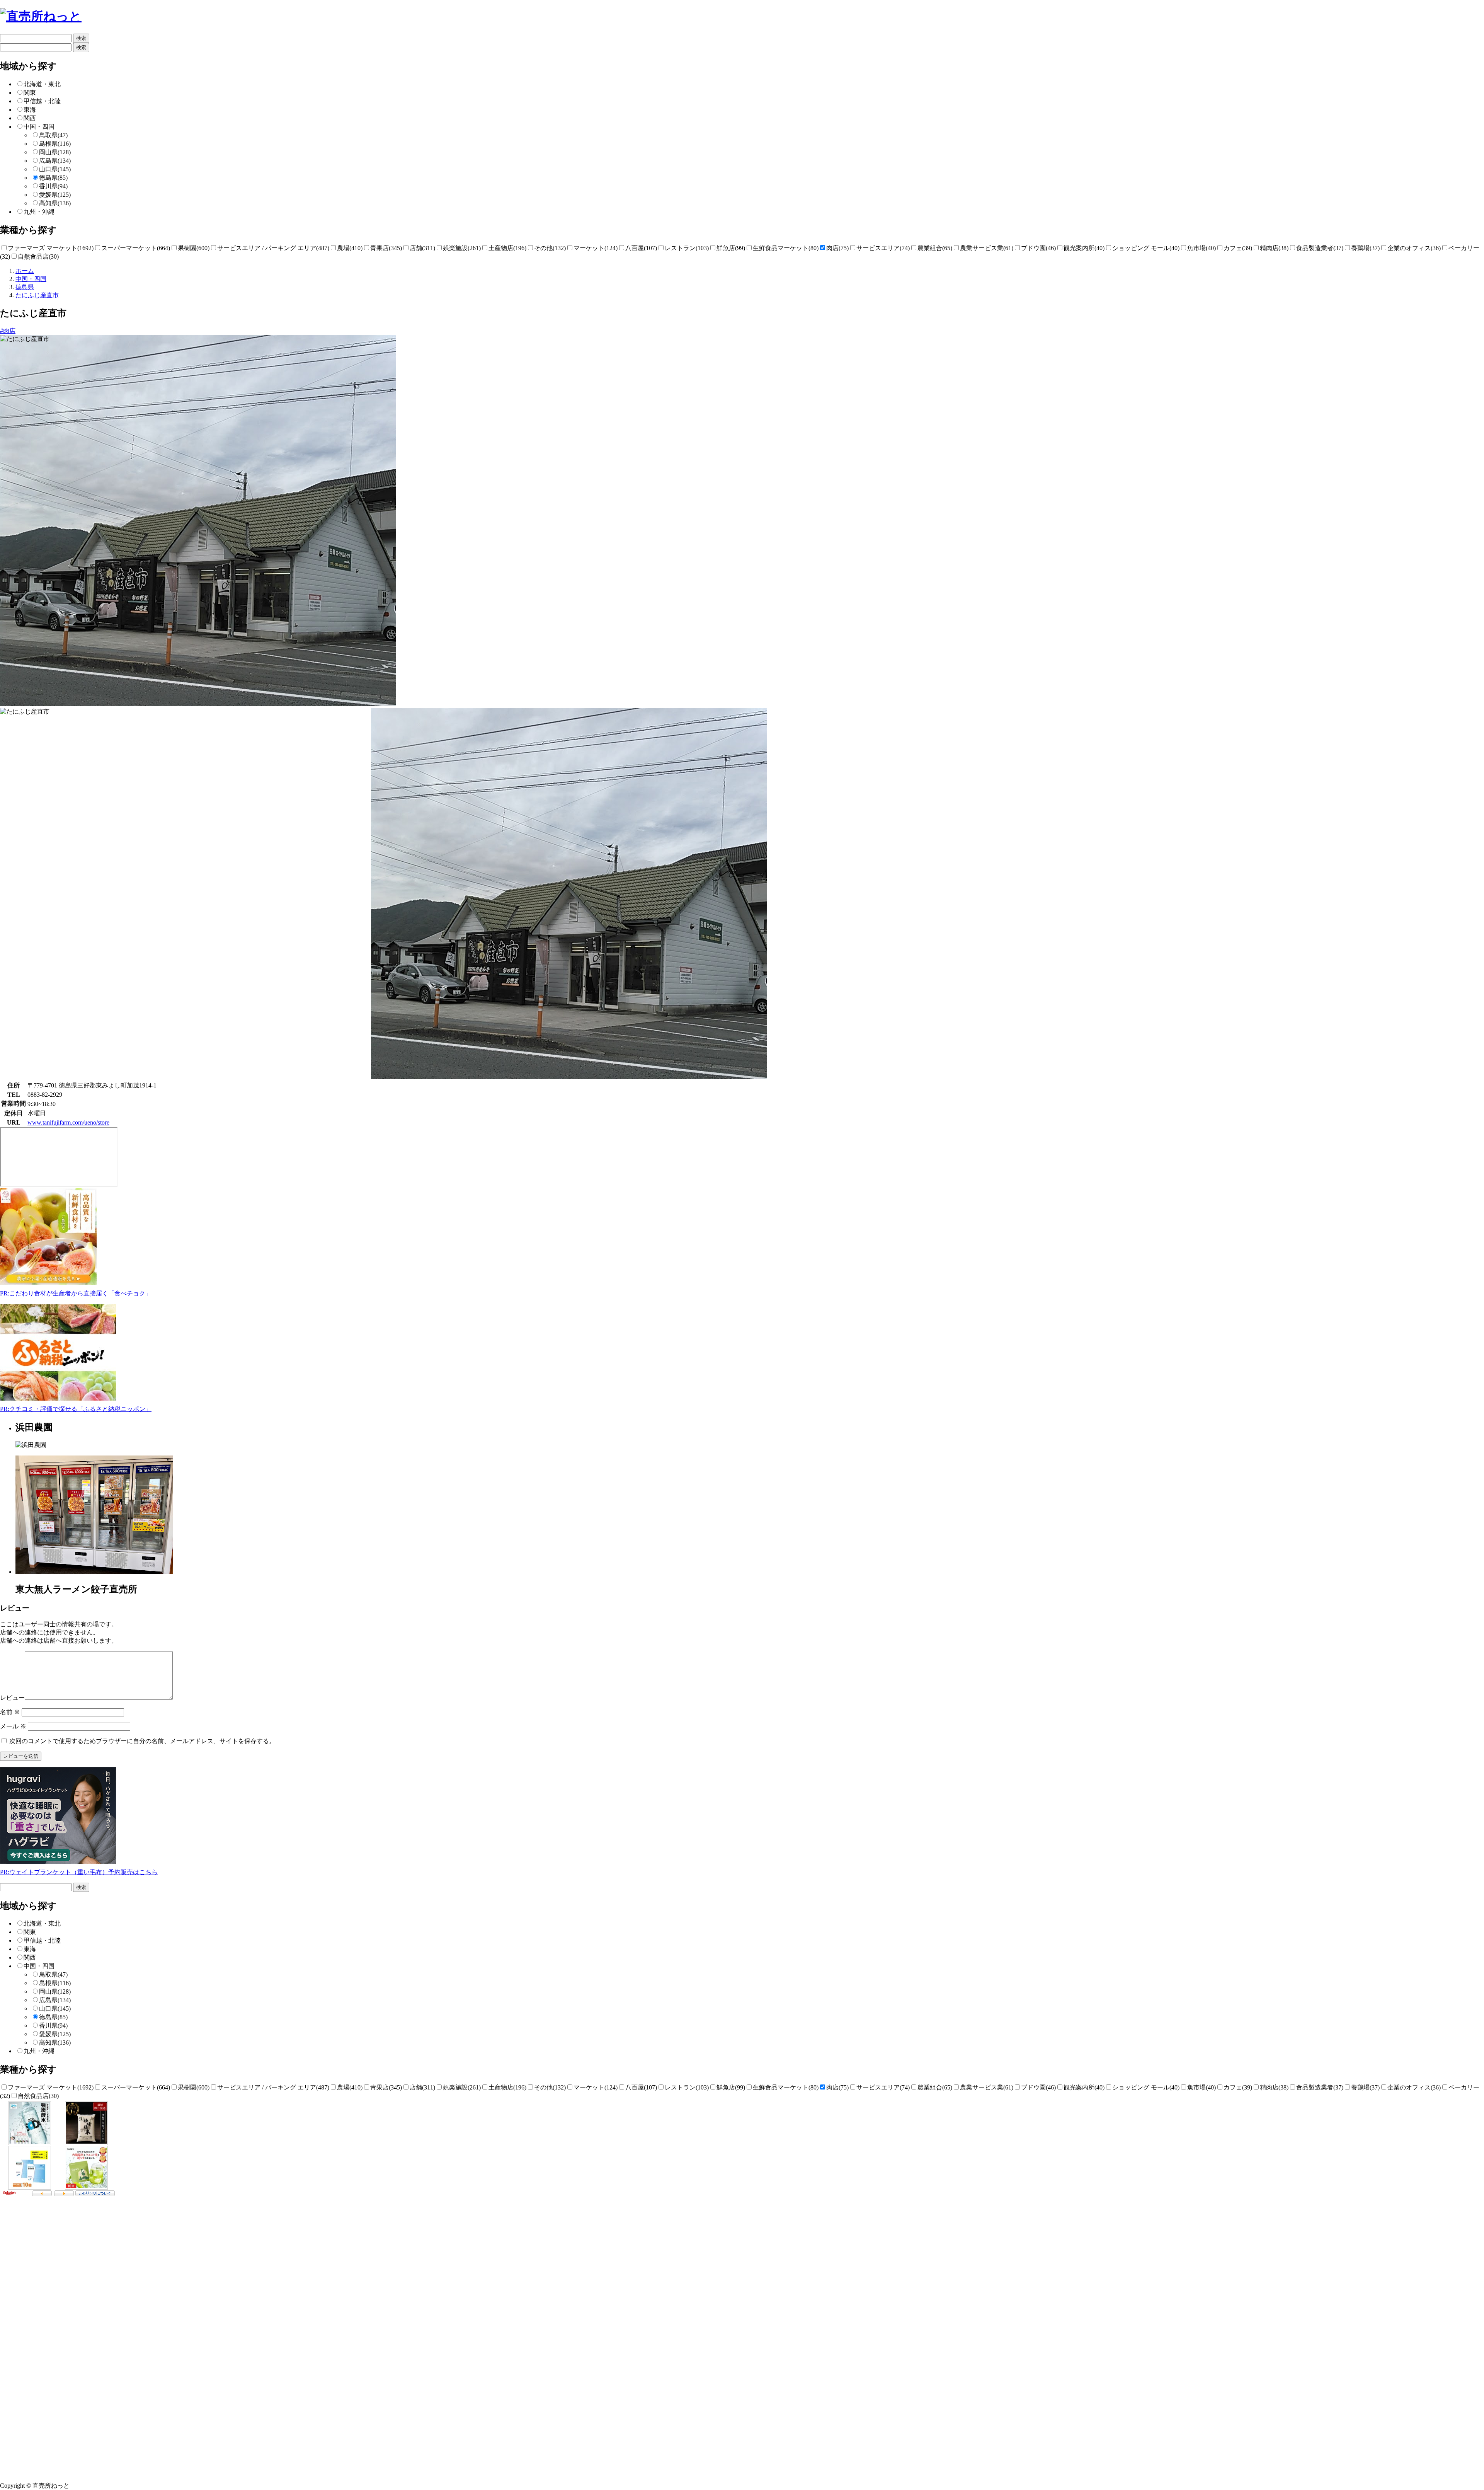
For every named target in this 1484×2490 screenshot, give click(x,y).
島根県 (55, 144)
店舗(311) (422, 248)
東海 (30, 110)
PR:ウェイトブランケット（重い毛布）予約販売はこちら (79, 1872)
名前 (10, 1712)
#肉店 (8, 331)
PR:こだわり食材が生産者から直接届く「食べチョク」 (76, 1293)
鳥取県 (53, 135)
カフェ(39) (1238, 248)
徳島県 (53, 178)
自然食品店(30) (38, 256)
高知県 (55, 203)
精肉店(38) (1274, 248)
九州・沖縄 (39, 212)
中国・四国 (39, 127)
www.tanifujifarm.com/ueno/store (68, 1122)
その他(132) (550, 248)
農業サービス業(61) (987, 248)
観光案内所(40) (1084, 248)
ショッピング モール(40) (1146, 248)
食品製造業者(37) (1320, 248)
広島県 (55, 161)
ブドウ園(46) (1038, 248)
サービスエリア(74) (883, 248)
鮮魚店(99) (731, 248)
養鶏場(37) (1365, 248)
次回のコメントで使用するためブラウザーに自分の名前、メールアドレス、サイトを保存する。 (142, 1741)
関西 (30, 118)
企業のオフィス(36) (1414, 248)
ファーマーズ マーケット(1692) (51, 248)
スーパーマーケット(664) (136, 248)
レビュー (12, 1698)
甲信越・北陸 (42, 101)
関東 (30, 93)
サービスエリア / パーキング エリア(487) (273, 248)
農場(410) (350, 248)
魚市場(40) (1201, 248)
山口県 (55, 169)
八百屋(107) (641, 248)
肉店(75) (837, 248)
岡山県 (55, 152)
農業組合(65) (935, 248)
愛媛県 (55, 195)
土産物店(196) (507, 248)
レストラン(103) (687, 248)
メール (13, 1726)
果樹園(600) (194, 248)
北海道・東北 (42, 84)
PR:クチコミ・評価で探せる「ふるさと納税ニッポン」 (76, 1409)
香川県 (53, 186)
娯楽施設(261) (462, 248)
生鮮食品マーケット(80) (786, 248)
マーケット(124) (596, 248)
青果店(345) (386, 248)
